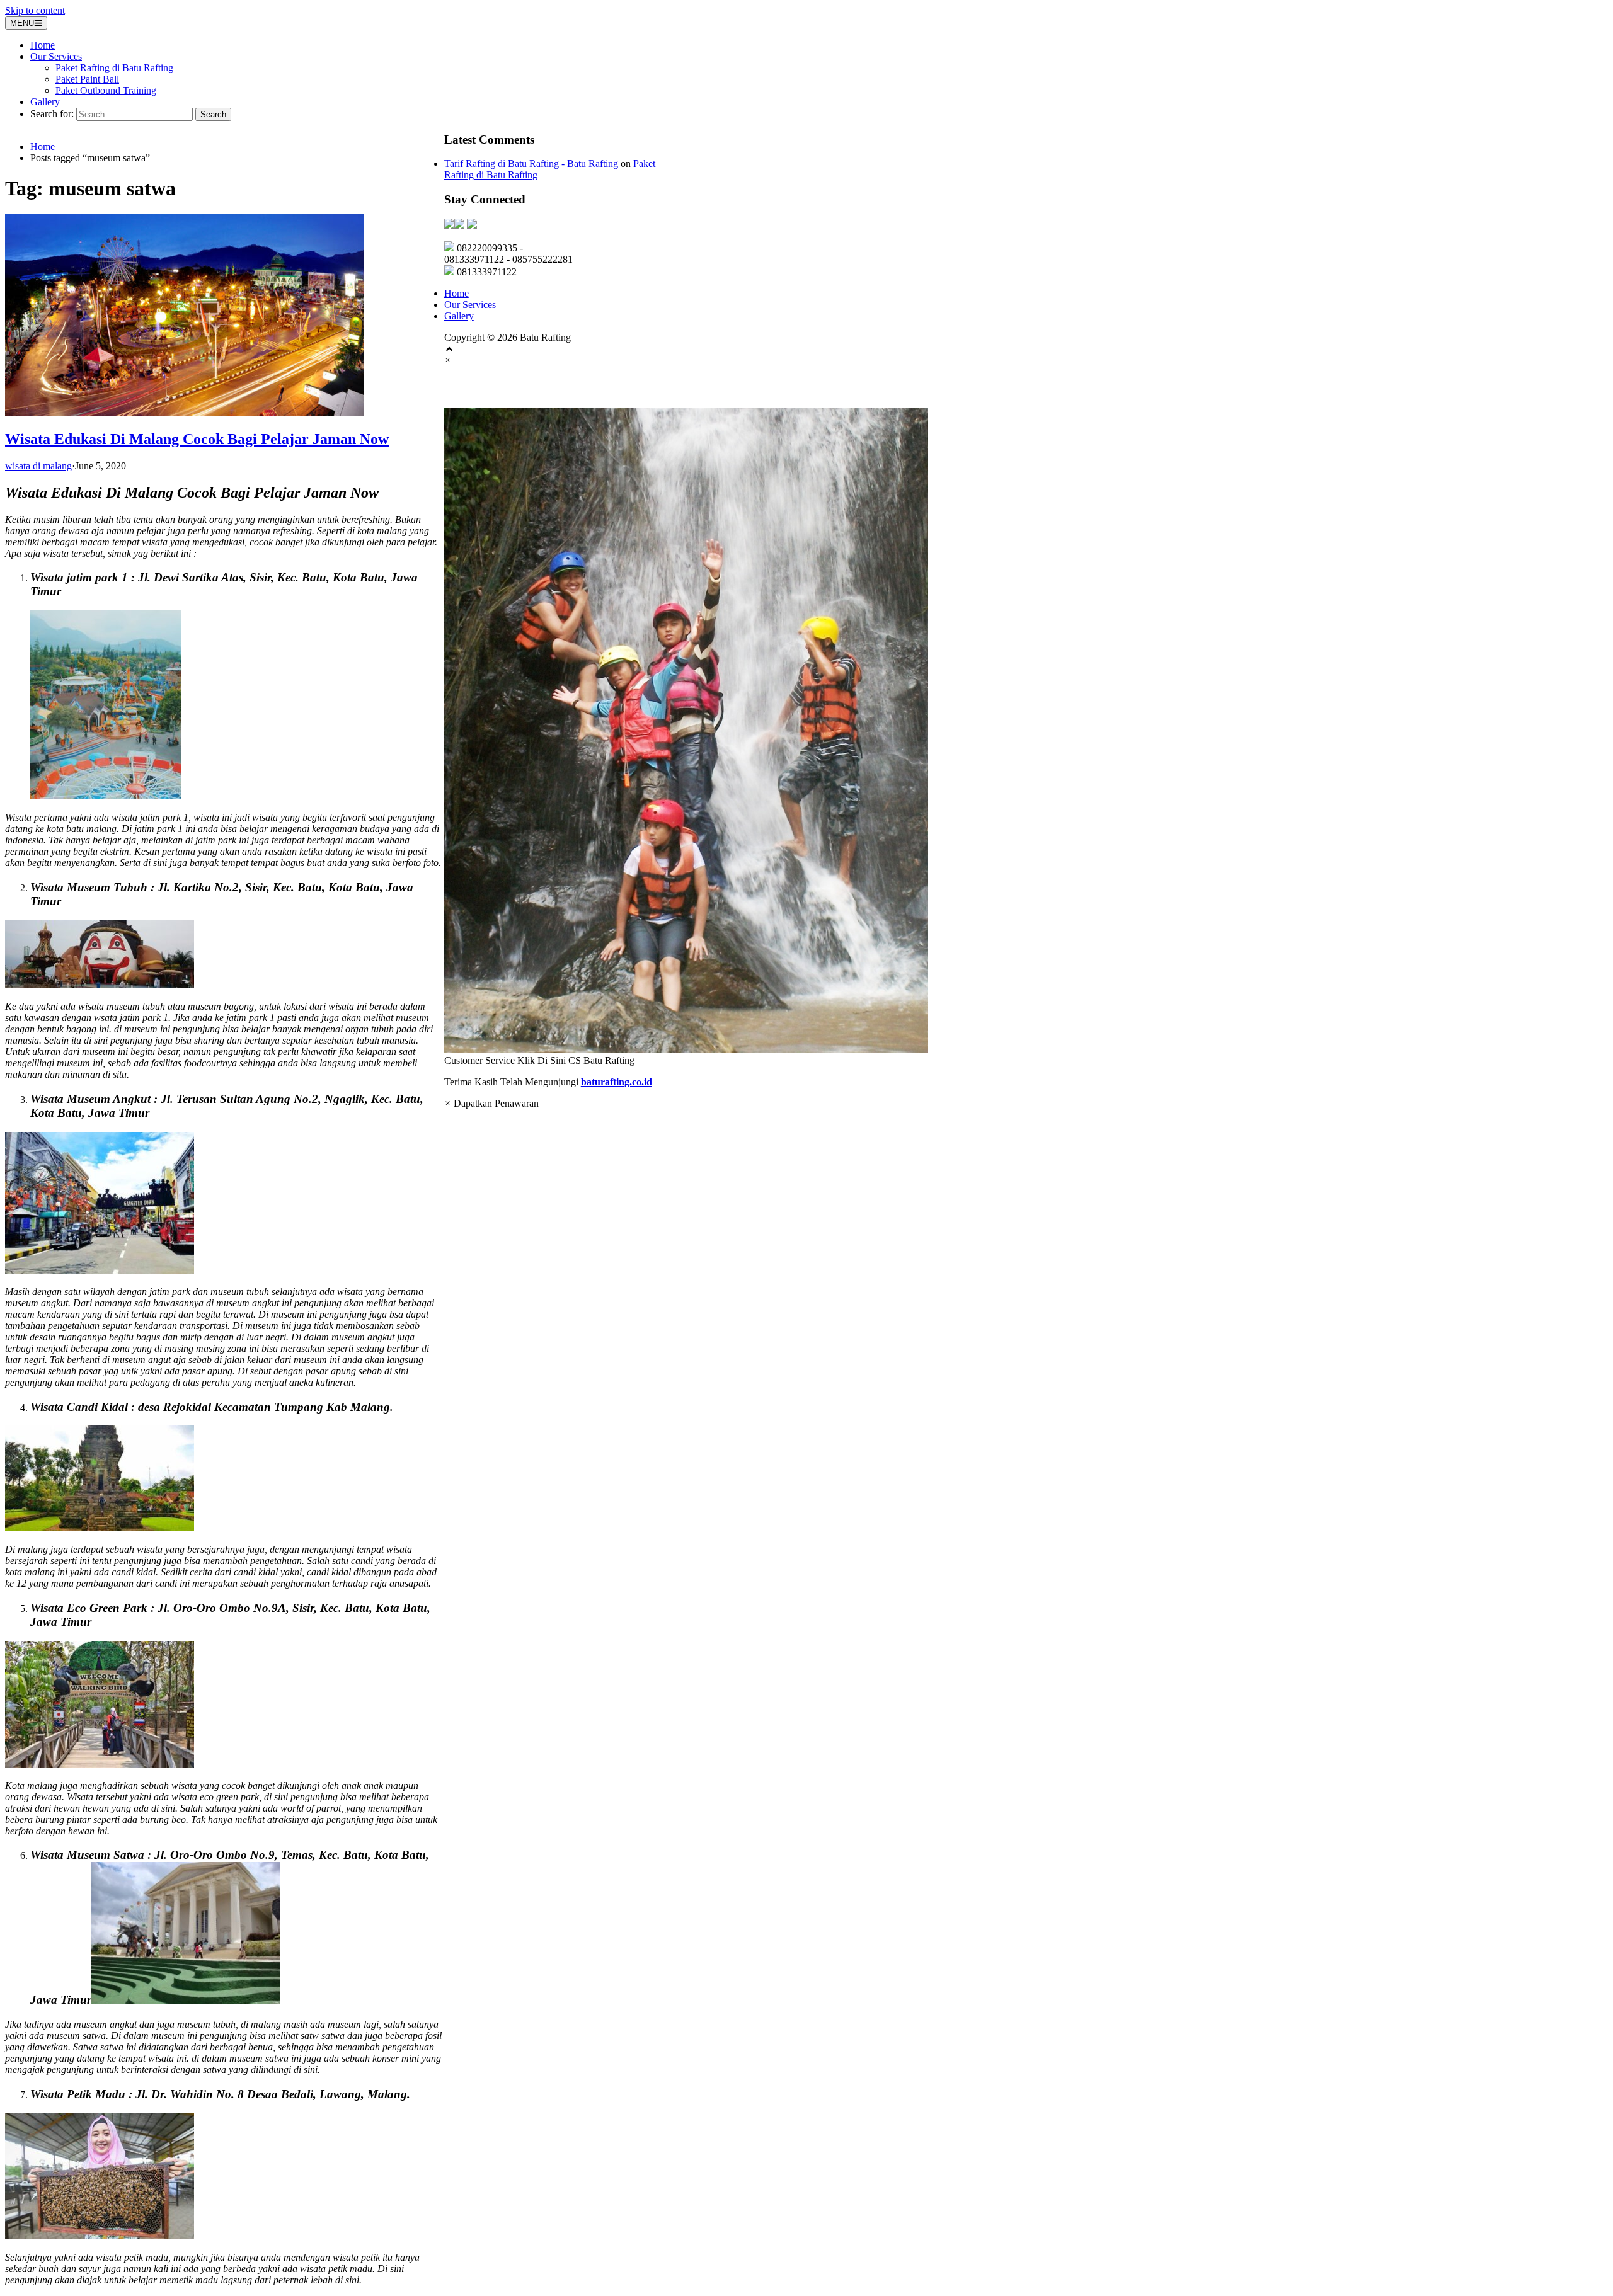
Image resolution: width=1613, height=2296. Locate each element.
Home (43, 45)
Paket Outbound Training (106, 90)
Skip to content (35, 10)
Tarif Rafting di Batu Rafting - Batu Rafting (531, 163)
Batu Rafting (485, 387)
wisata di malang (38, 466)
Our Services (56, 56)
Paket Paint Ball (87, 79)
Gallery (45, 102)
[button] (806, 737)
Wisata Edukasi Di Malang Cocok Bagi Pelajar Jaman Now (197, 439)
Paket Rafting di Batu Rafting (114, 68)
